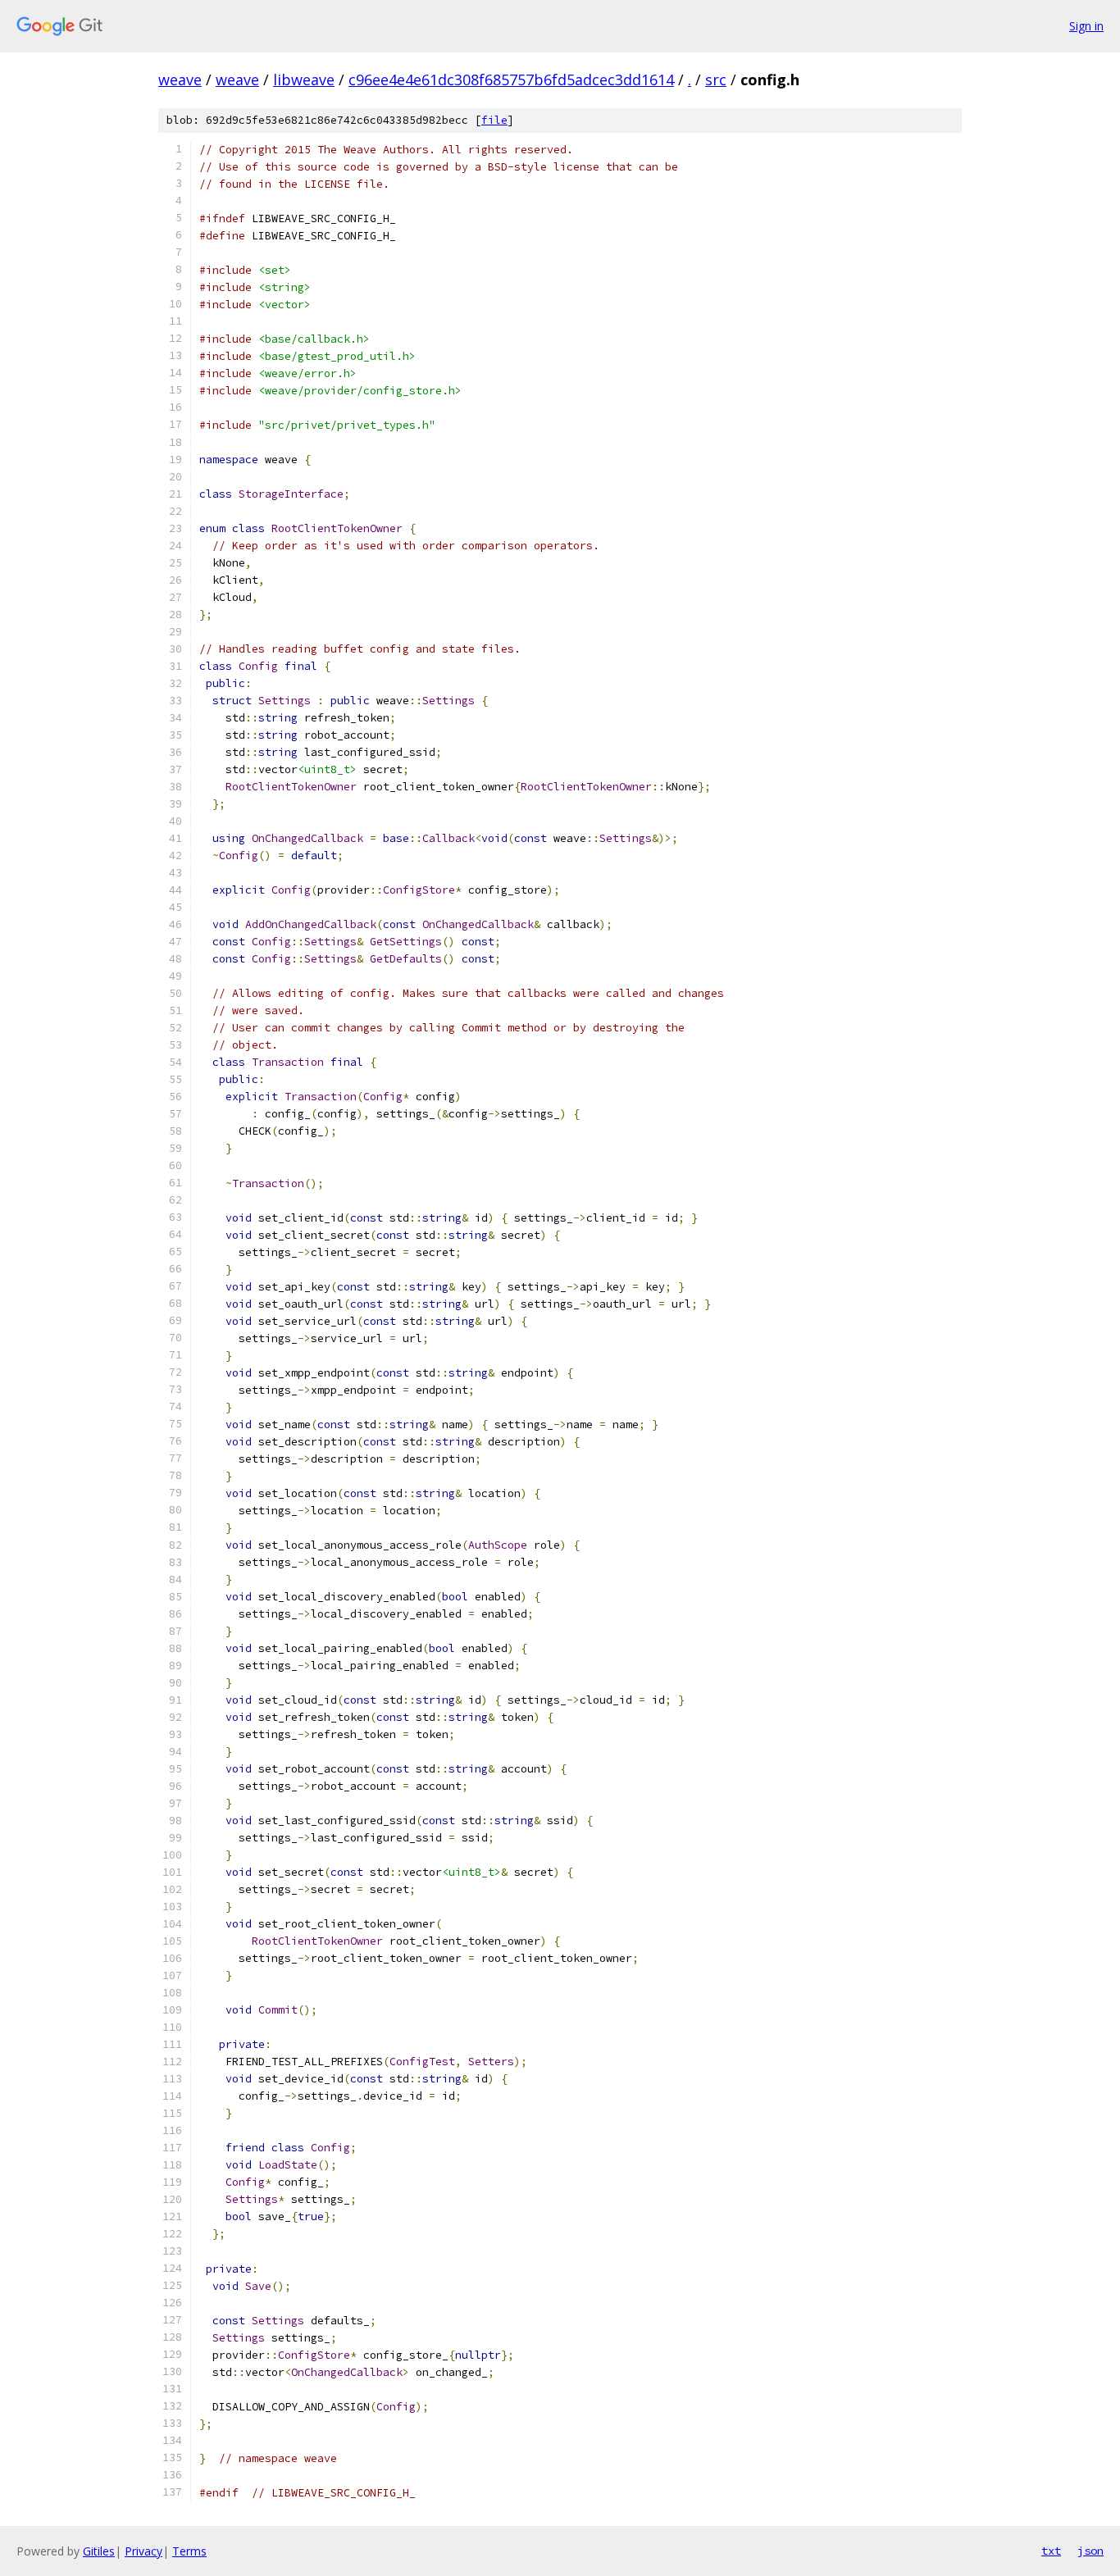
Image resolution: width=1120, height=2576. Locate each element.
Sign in (1086, 26)
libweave (304, 80)
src (716, 80)
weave (180, 80)
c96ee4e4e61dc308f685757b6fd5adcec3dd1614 (511, 80)
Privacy (143, 2551)
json (1090, 2551)
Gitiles (99, 2551)
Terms (189, 2551)
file (494, 120)
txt (1051, 2551)
